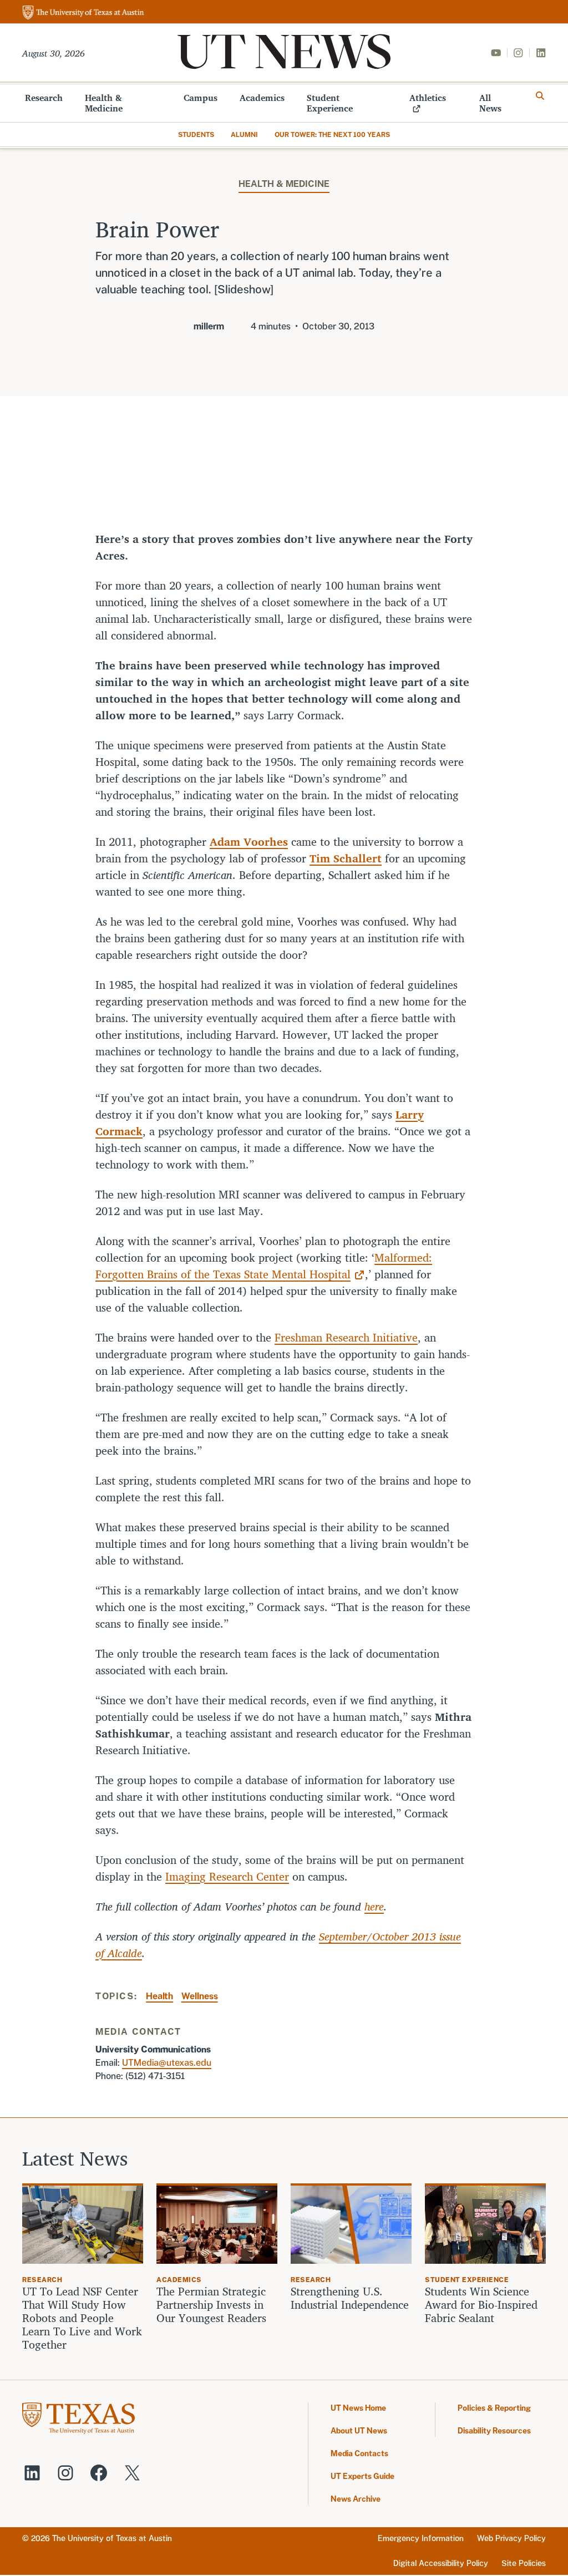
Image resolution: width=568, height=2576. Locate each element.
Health (159, 1996)
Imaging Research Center (227, 1876)
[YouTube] (496, 53)
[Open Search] (540, 96)
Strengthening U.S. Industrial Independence (350, 2298)
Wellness (200, 1996)
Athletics (428, 98)
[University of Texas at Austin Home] (83, 13)
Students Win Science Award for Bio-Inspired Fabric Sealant (481, 2305)
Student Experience (330, 103)
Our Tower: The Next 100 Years (332, 135)
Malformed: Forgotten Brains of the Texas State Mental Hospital (264, 1266)
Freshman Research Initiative (346, 1337)
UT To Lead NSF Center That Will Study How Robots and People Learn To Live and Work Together (82, 2318)
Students (196, 135)
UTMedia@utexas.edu (167, 2063)
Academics (262, 98)
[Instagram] (518, 53)
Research (44, 98)
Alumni (244, 135)
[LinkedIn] (541, 53)
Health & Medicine (104, 103)
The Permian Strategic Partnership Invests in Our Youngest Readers (211, 2305)
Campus (201, 98)
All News (490, 103)
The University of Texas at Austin (112, 2538)
